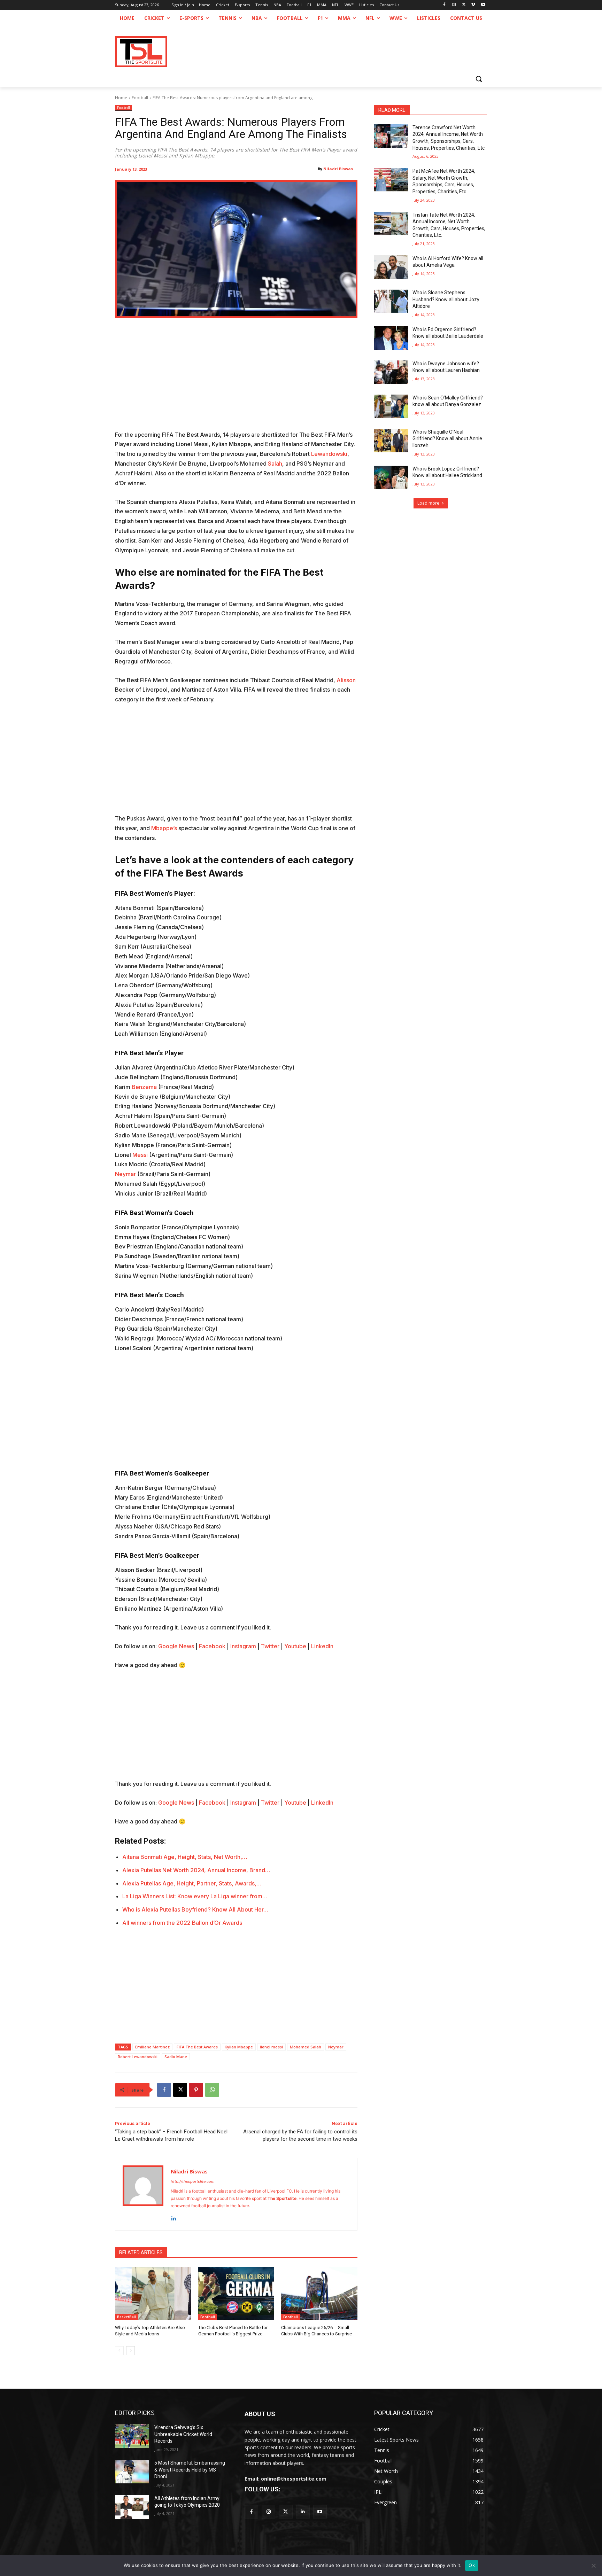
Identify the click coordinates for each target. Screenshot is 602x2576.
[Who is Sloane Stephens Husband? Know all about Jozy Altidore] (391, 301)
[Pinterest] (196, 2090)
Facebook (212, 1646)
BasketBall (126, 2317)
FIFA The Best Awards (197, 2047)
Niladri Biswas (338, 169)
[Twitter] (285, 2512)
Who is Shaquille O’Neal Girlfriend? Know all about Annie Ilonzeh (447, 439)
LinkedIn (322, 1646)
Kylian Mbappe (239, 2047)
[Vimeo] (473, 5)
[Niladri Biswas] (143, 2194)
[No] (593, 2566)
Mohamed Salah (306, 2047)
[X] (464, 5)
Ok (472, 2565)
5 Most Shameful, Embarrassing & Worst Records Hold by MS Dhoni (190, 2470)
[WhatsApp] (212, 2090)
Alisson (346, 680)
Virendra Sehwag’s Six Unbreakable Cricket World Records (183, 2434)
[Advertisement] (236, 379)
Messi (140, 1155)
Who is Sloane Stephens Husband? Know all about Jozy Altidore (446, 299)
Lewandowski (329, 454)
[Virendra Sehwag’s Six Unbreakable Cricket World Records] (132, 2436)
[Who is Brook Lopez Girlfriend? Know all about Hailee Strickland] (391, 477)
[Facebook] (444, 5)
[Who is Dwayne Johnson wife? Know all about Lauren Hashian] (391, 372)
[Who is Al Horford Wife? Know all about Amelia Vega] (391, 267)
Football (140, 98)
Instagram (243, 1646)
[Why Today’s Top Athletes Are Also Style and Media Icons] (153, 2293)
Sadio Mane (176, 2057)
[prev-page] (119, 2351)
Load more (428, 503)
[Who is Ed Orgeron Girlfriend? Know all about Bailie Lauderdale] (391, 338)
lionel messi (271, 2047)
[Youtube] (483, 5)
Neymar (125, 1174)
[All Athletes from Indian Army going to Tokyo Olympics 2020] (132, 2507)
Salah (275, 464)
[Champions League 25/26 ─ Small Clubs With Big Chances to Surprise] (319, 2293)
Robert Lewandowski (138, 2057)
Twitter (270, 1646)
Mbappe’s (164, 828)
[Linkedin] (173, 2217)
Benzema (144, 1087)
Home (121, 98)
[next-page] (130, 2351)
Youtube (295, 1646)
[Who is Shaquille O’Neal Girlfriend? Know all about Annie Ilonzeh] (391, 441)
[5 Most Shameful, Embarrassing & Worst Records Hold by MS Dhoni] (132, 2472)
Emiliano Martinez (152, 2047)
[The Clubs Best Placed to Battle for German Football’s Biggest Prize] (236, 2293)
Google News (176, 1646)
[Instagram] (454, 5)
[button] (479, 79)
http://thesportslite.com (193, 2181)
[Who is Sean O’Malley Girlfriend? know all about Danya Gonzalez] (391, 406)
